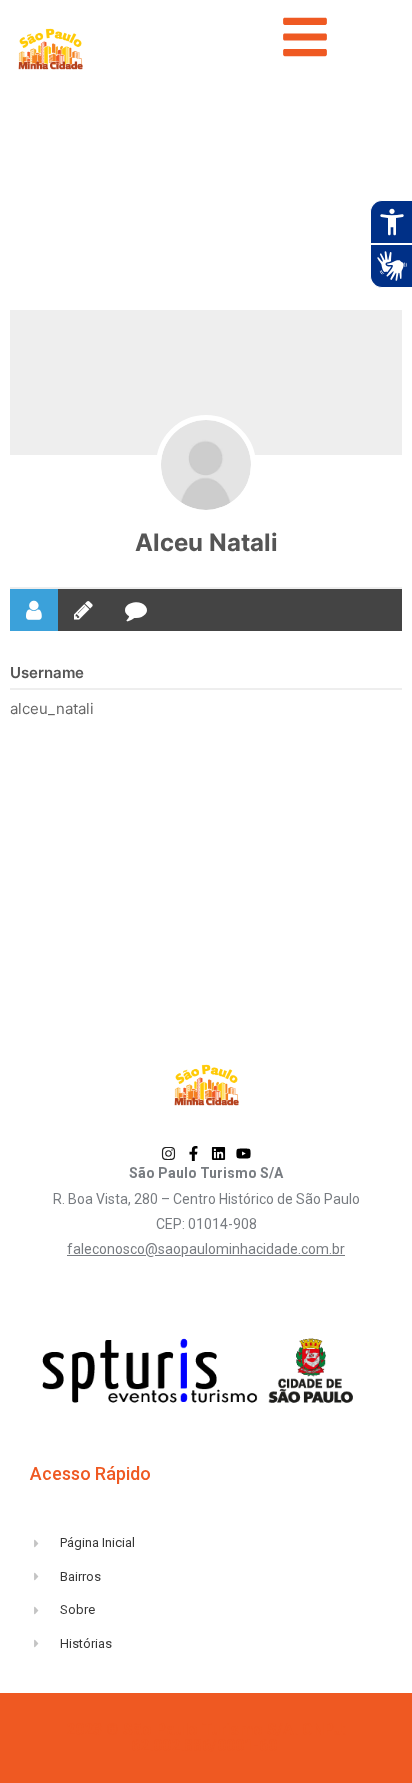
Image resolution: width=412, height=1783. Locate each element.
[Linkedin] (218, 1153)
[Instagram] (168, 1153)
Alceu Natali (206, 542)
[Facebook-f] (193, 1153)
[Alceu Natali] (206, 465)
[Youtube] (243, 1153)
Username (47, 672)
